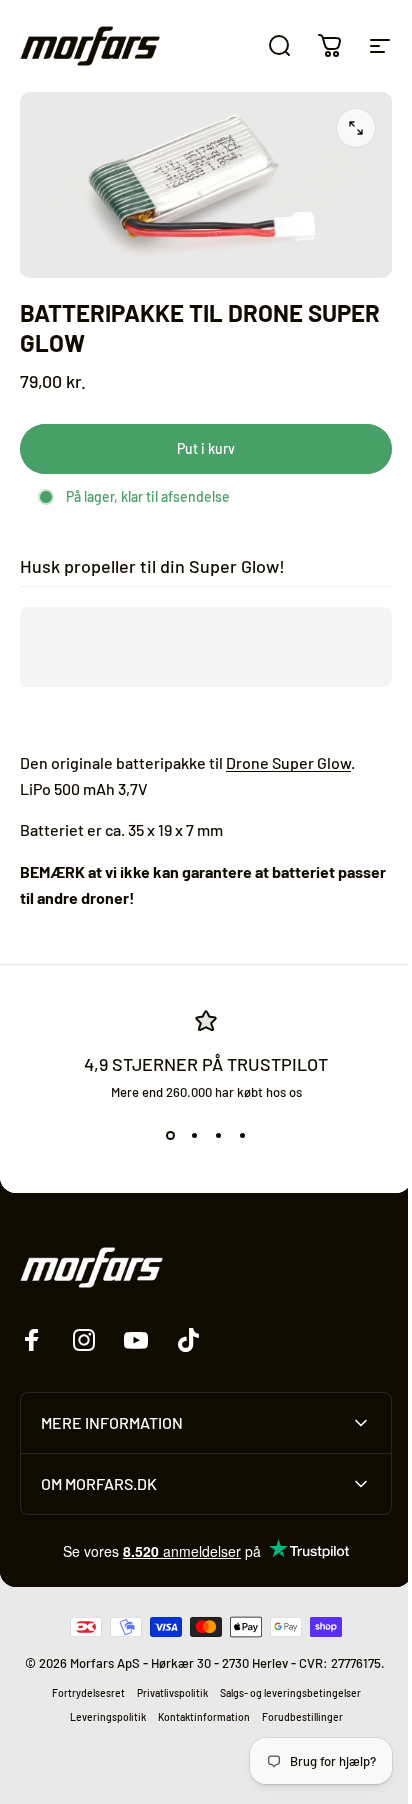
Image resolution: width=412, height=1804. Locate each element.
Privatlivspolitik (164, 1702)
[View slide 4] (242, 1136)
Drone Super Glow (288, 762)
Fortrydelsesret (80, 1702)
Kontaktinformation (196, 1726)
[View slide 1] (170, 1136)
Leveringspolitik (100, 1726)
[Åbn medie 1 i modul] (356, 128)
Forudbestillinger (294, 1726)
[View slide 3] (218, 1136)
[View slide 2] (194, 1136)
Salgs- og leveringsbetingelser (282, 1702)
